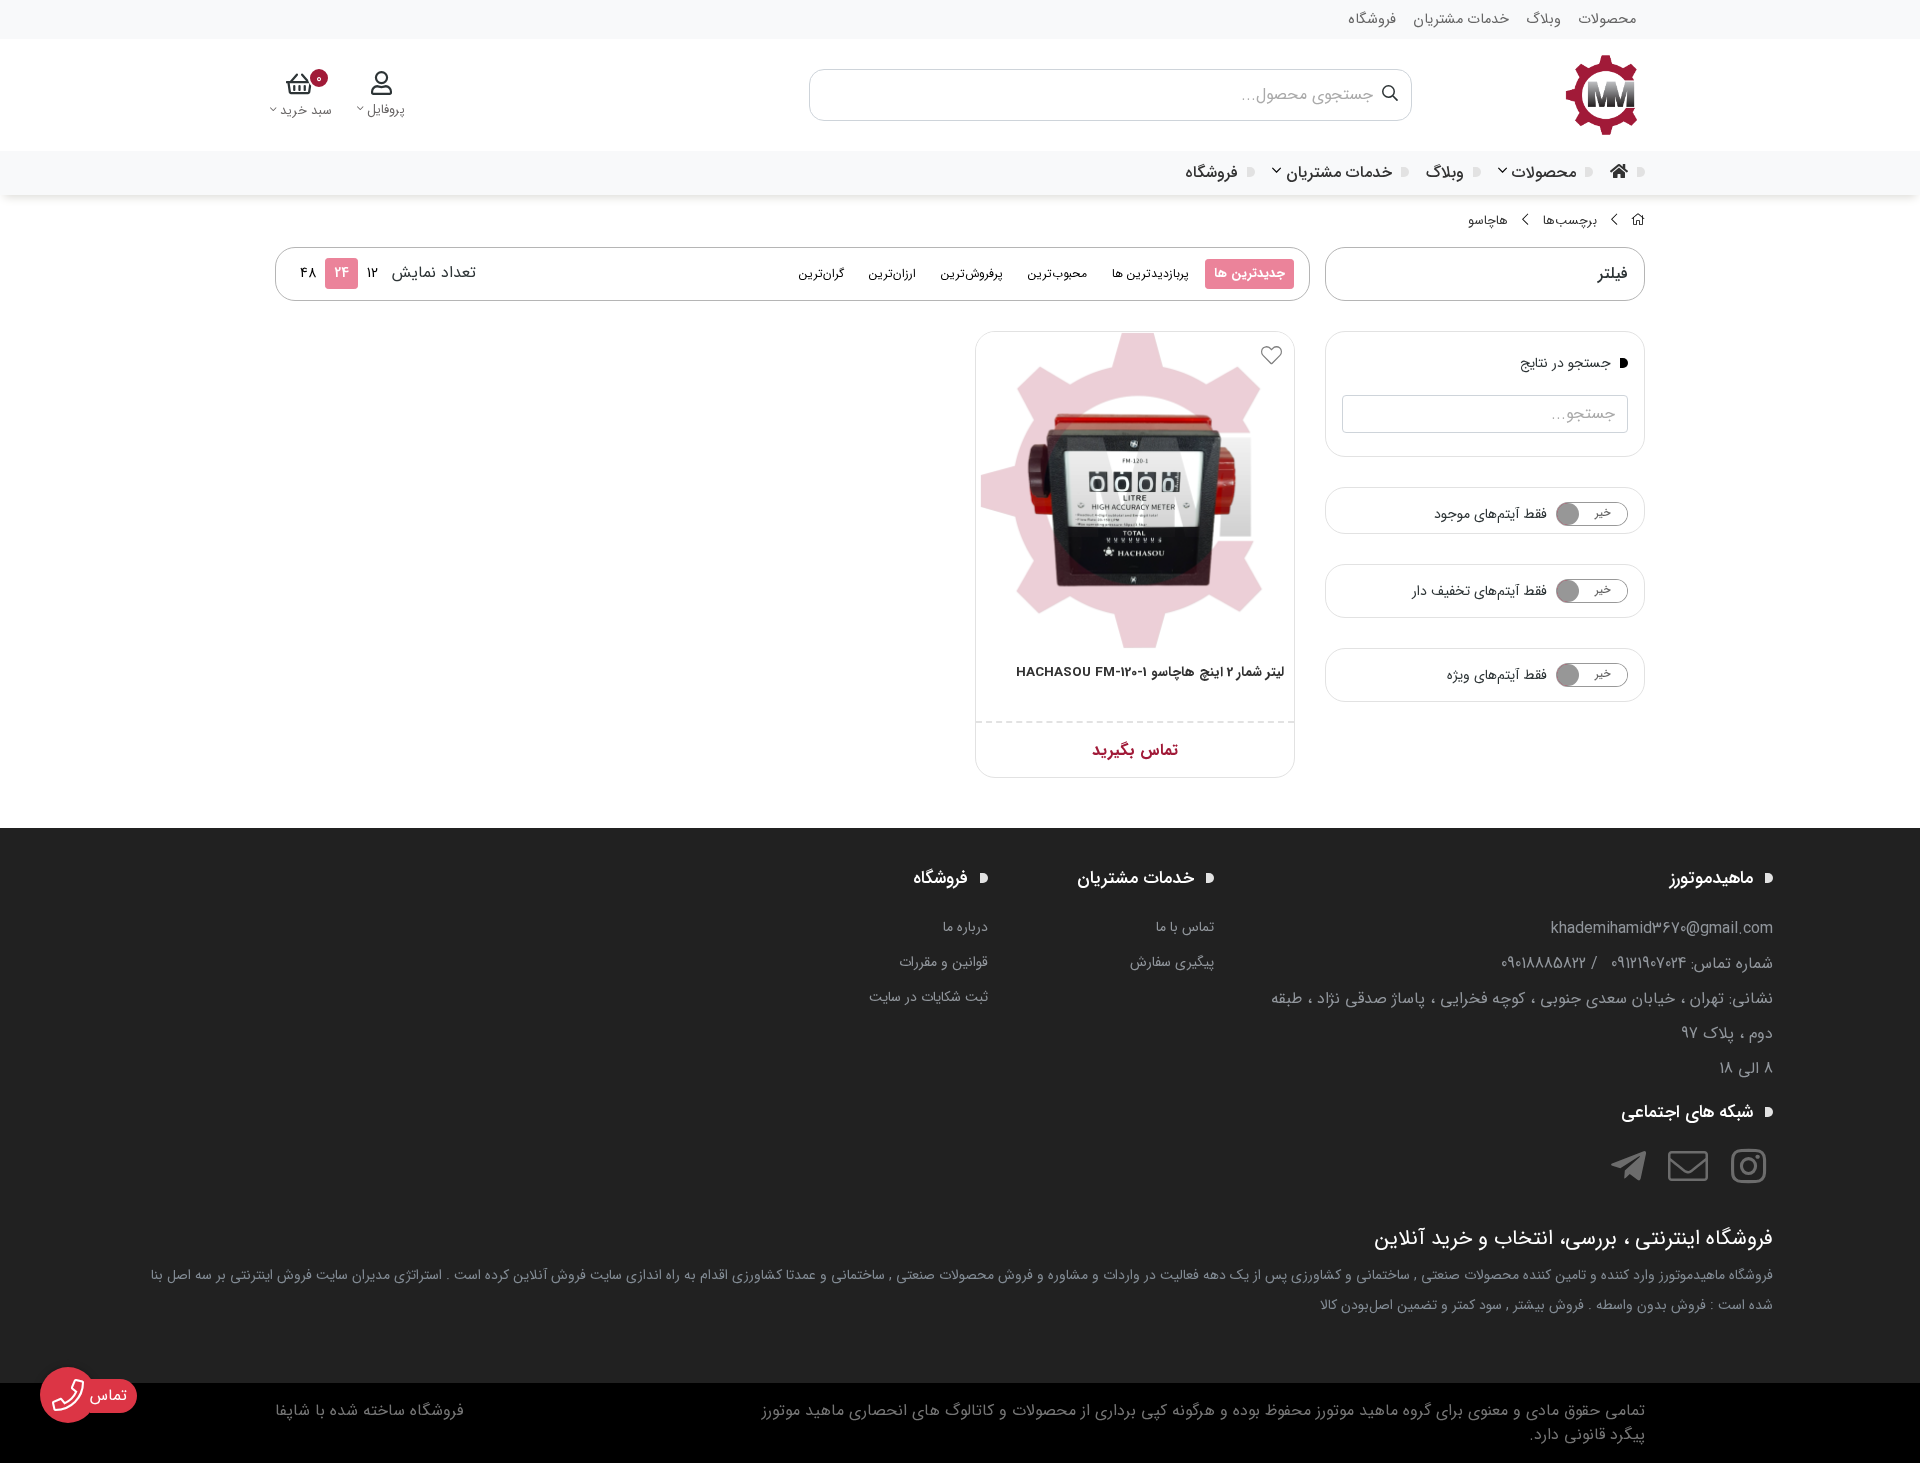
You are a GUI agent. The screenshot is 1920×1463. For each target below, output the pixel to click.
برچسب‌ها (1570, 221)
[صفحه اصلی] (1638, 221)
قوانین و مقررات (943, 962)
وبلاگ (1445, 172)
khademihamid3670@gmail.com (1662, 928)
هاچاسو (1488, 221)
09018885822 (1543, 963)
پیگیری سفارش (1172, 962)
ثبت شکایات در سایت (928, 997)
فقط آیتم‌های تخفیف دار (1479, 591)
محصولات (1544, 172)
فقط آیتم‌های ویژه (1497, 675)
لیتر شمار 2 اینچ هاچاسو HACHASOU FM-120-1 (1150, 672)
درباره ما (965, 927)
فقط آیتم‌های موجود (1490, 514)
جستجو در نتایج (1565, 362)
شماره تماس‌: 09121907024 (1692, 963)
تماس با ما (1185, 927)
